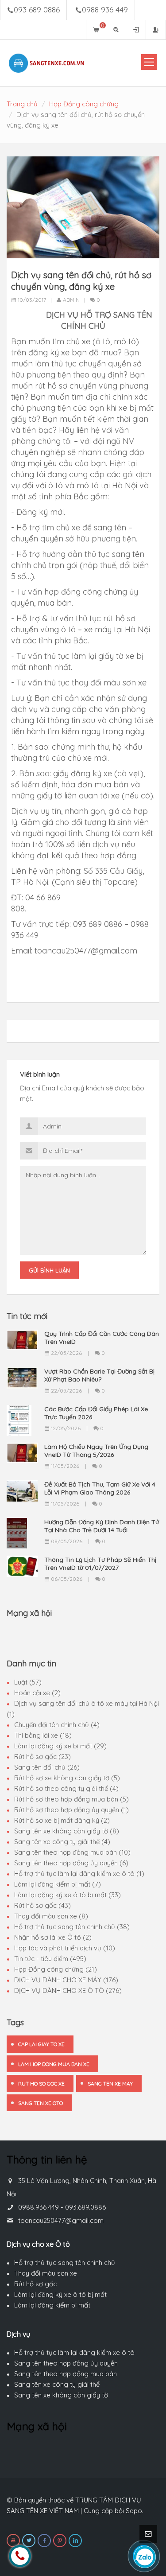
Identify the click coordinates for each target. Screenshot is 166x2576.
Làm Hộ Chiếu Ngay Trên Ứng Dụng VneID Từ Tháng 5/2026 (96, 1451)
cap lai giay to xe (41, 2044)
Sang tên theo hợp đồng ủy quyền (66, 2363)
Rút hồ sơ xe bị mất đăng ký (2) (62, 1820)
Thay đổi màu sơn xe (46, 2273)
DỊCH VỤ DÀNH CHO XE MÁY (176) (66, 1980)
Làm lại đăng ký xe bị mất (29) (60, 1746)
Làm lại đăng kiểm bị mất (52, 2305)
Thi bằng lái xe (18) (43, 1735)
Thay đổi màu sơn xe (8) (51, 1916)
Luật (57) (28, 1682)
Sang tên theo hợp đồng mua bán (66, 2374)
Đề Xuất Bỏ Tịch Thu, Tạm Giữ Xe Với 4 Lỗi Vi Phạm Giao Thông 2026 (100, 1488)
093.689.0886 (85, 2207)
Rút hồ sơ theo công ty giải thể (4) (66, 1788)
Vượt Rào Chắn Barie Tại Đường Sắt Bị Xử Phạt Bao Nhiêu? (99, 1375)
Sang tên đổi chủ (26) (47, 1767)
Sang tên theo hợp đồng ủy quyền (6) (71, 1863)
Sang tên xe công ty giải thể (57, 2384)
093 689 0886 (37, 10)
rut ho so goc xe (41, 2084)
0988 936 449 (105, 10)
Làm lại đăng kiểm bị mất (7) (58, 1884)
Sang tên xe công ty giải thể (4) (62, 1842)
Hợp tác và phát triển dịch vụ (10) (65, 1948)
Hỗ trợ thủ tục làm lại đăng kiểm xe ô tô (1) (79, 1874)
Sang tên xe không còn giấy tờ (61, 2395)
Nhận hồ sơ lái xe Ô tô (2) (53, 1937)
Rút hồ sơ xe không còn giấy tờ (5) (67, 1778)
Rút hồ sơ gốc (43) (42, 1905)
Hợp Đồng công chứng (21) (56, 1969)
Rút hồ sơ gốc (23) (42, 1757)
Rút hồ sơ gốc (35, 2284)
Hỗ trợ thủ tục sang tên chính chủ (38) (72, 1927)
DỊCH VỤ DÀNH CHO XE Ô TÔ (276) (68, 1990)
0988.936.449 (39, 2207)
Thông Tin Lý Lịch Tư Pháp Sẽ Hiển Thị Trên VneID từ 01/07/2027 (100, 1564)
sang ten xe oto (41, 2103)
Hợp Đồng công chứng (84, 104)
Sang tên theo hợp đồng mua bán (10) (72, 1852)
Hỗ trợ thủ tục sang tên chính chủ (65, 2263)
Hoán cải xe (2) (37, 1693)
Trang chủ (22, 104)
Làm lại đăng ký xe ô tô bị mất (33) (68, 1895)
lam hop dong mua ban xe (54, 2064)
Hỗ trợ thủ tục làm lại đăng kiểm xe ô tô (74, 2352)
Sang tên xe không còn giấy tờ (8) (67, 1831)
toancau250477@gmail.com (61, 2220)
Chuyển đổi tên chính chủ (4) (57, 1725)
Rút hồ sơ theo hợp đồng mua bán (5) (71, 1799)
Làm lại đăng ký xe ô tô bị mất (60, 2294)
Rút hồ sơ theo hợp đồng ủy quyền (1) (71, 1810)
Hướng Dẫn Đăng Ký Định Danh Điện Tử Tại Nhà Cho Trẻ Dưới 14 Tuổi (102, 1526)
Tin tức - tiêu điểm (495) (50, 1959)
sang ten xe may (110, 2084)
